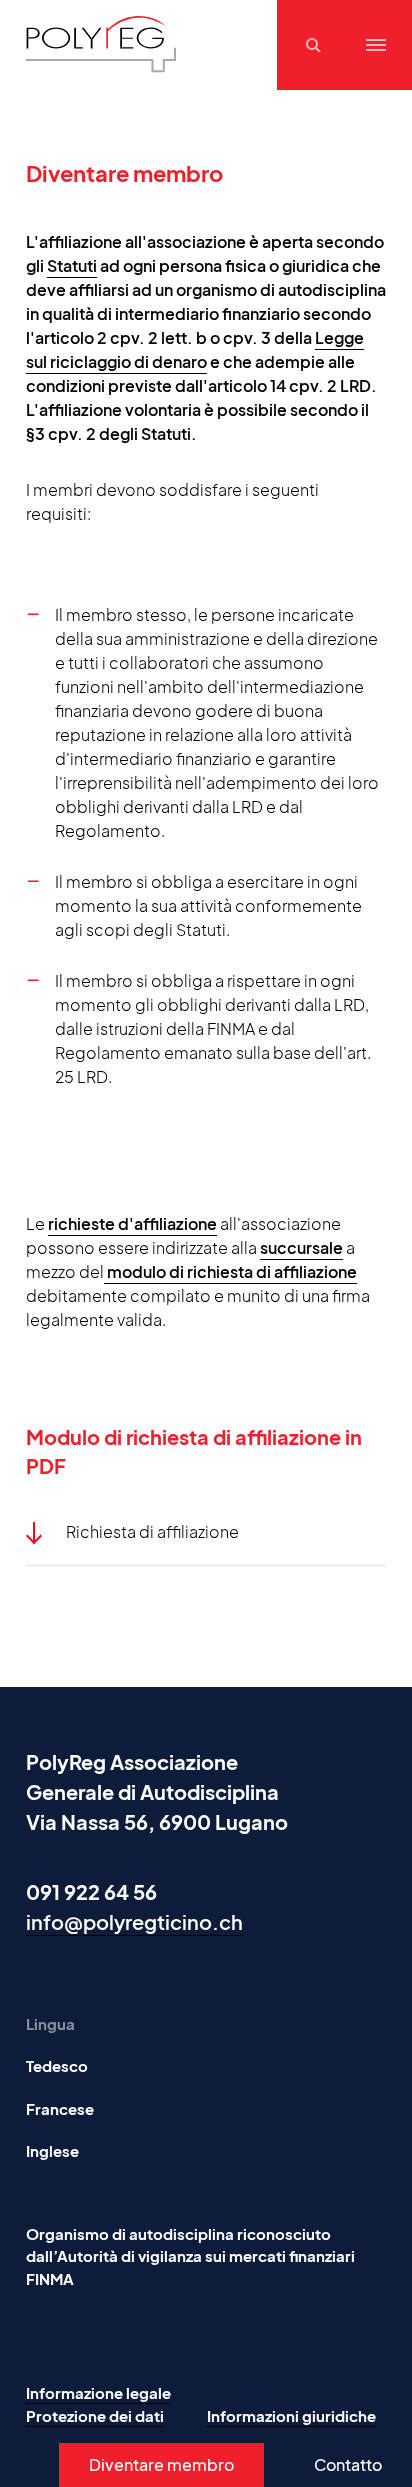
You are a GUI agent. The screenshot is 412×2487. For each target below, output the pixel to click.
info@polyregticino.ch (134, 1921)
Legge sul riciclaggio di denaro (195, 349)
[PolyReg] (101, 44)
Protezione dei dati (95, 2415)
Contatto (348, 2464)
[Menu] (376, 45)
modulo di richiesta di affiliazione (230, 1271)
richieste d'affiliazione (132, 1223)
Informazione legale (98, 2392)
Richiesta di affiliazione (152, 1531)
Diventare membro (161, 2464)
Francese (60, 2108)
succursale (301, 1247)
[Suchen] (316, 45)
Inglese (52, 2150)
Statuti (72, 265)
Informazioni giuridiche (291, 2415)
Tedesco (57, 2065)
